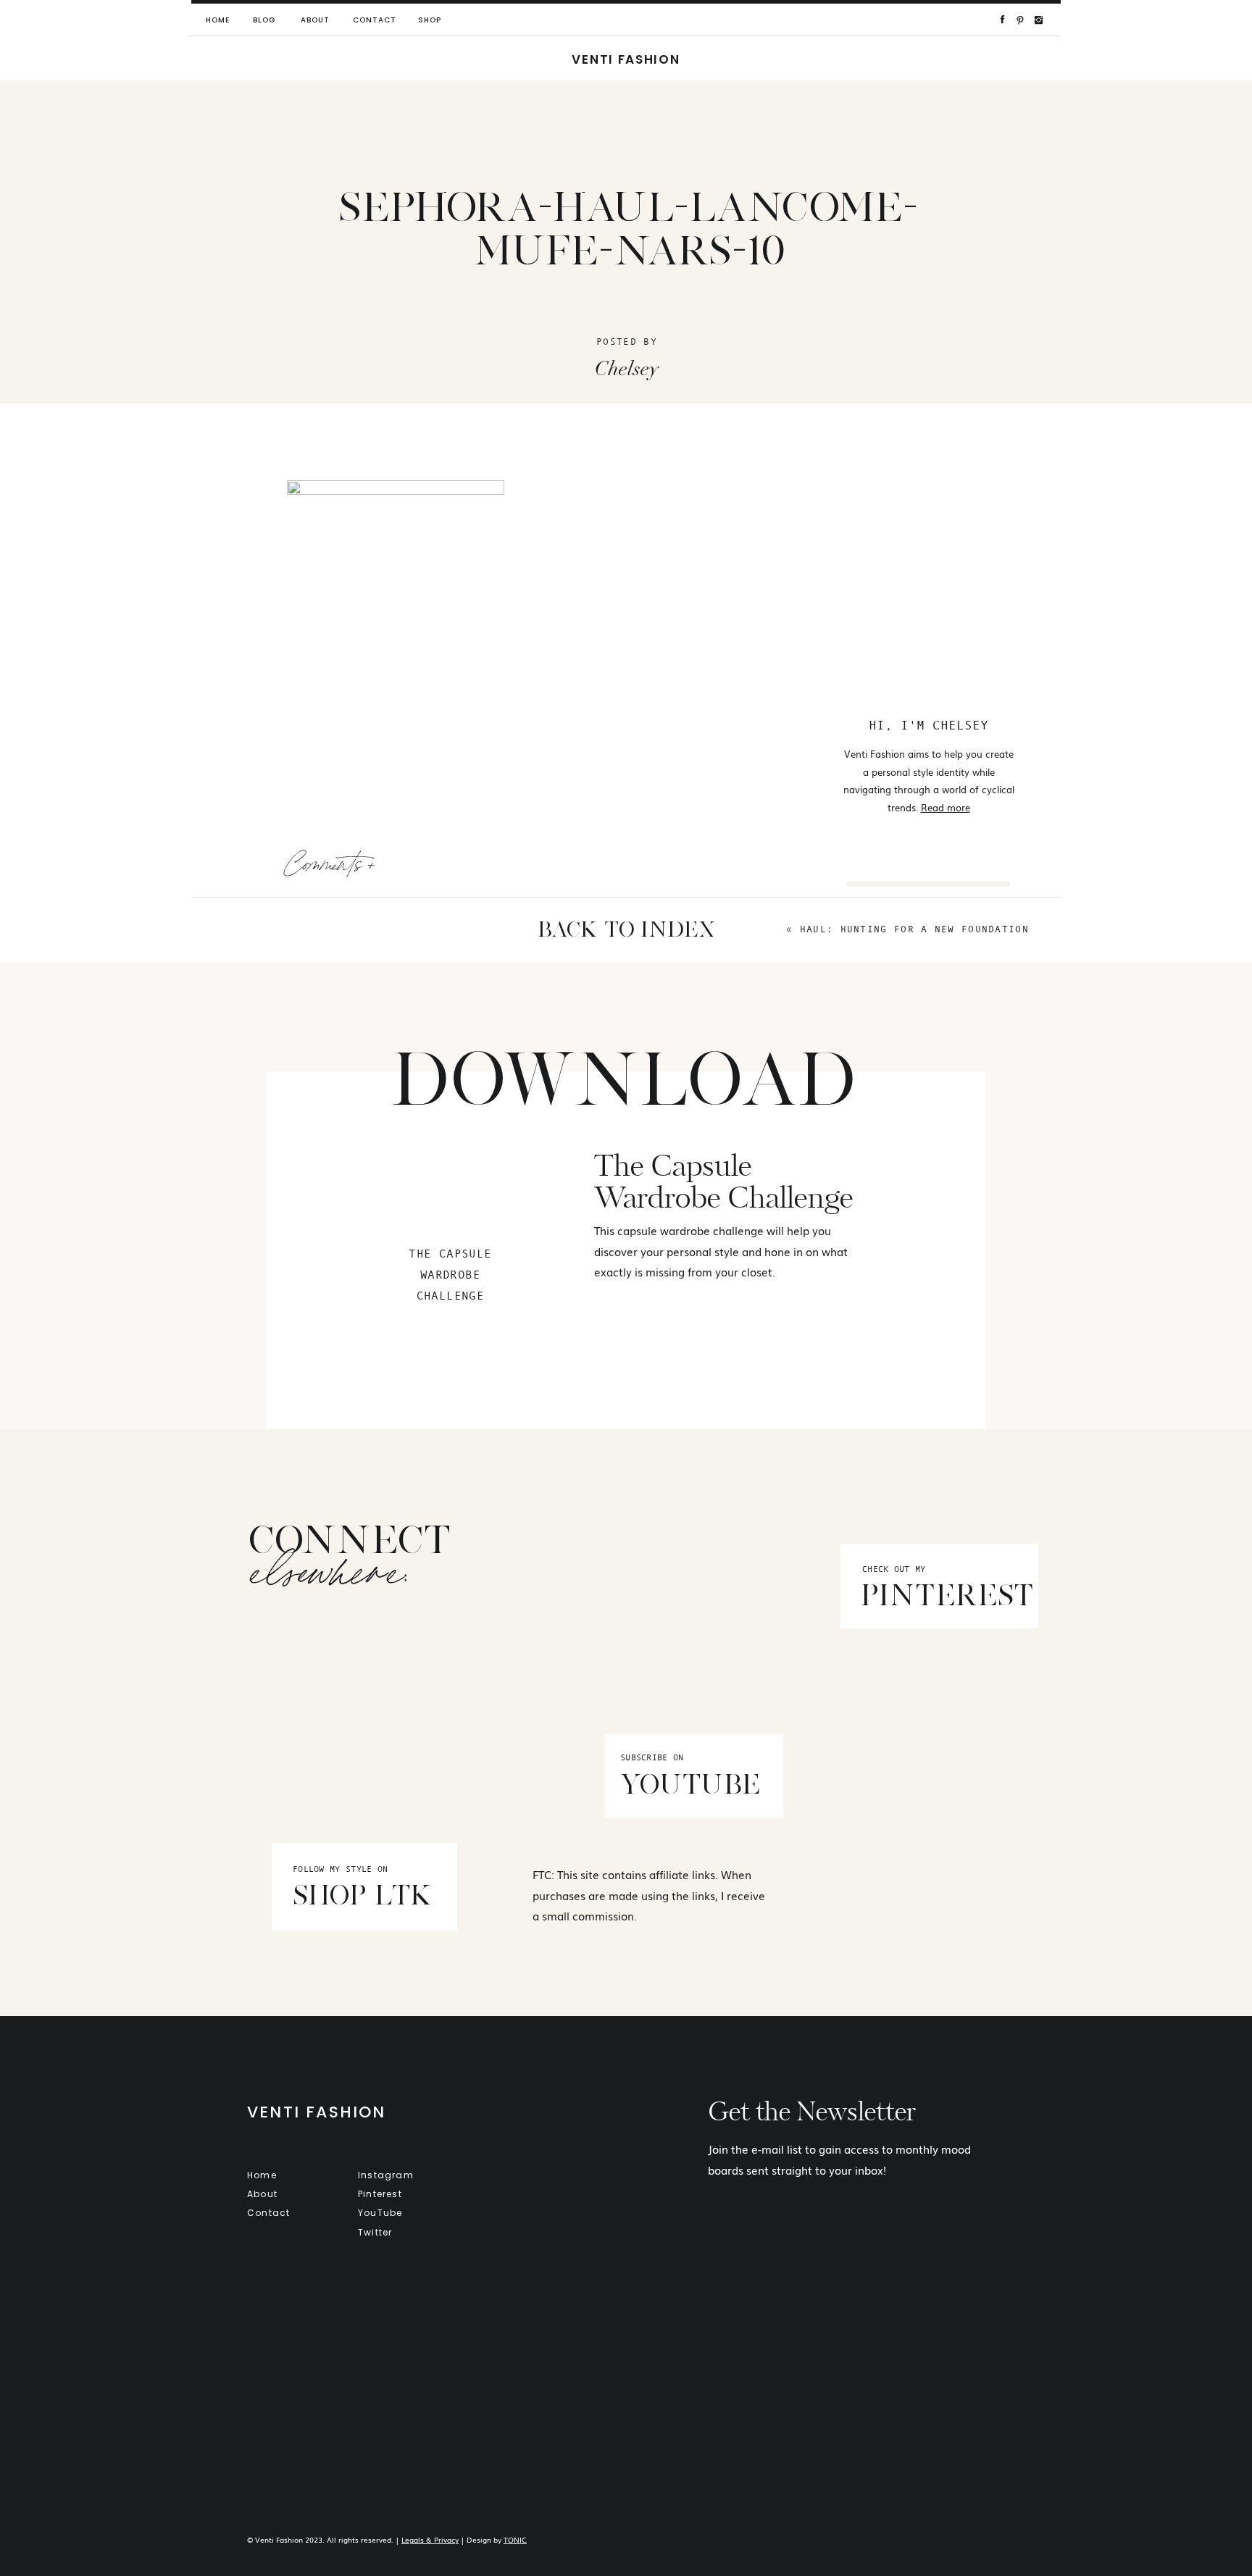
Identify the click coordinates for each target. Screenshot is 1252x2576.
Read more (946, 807)
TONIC (515, 2539)
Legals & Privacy (430, 2539)
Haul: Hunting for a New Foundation (914, 929)
